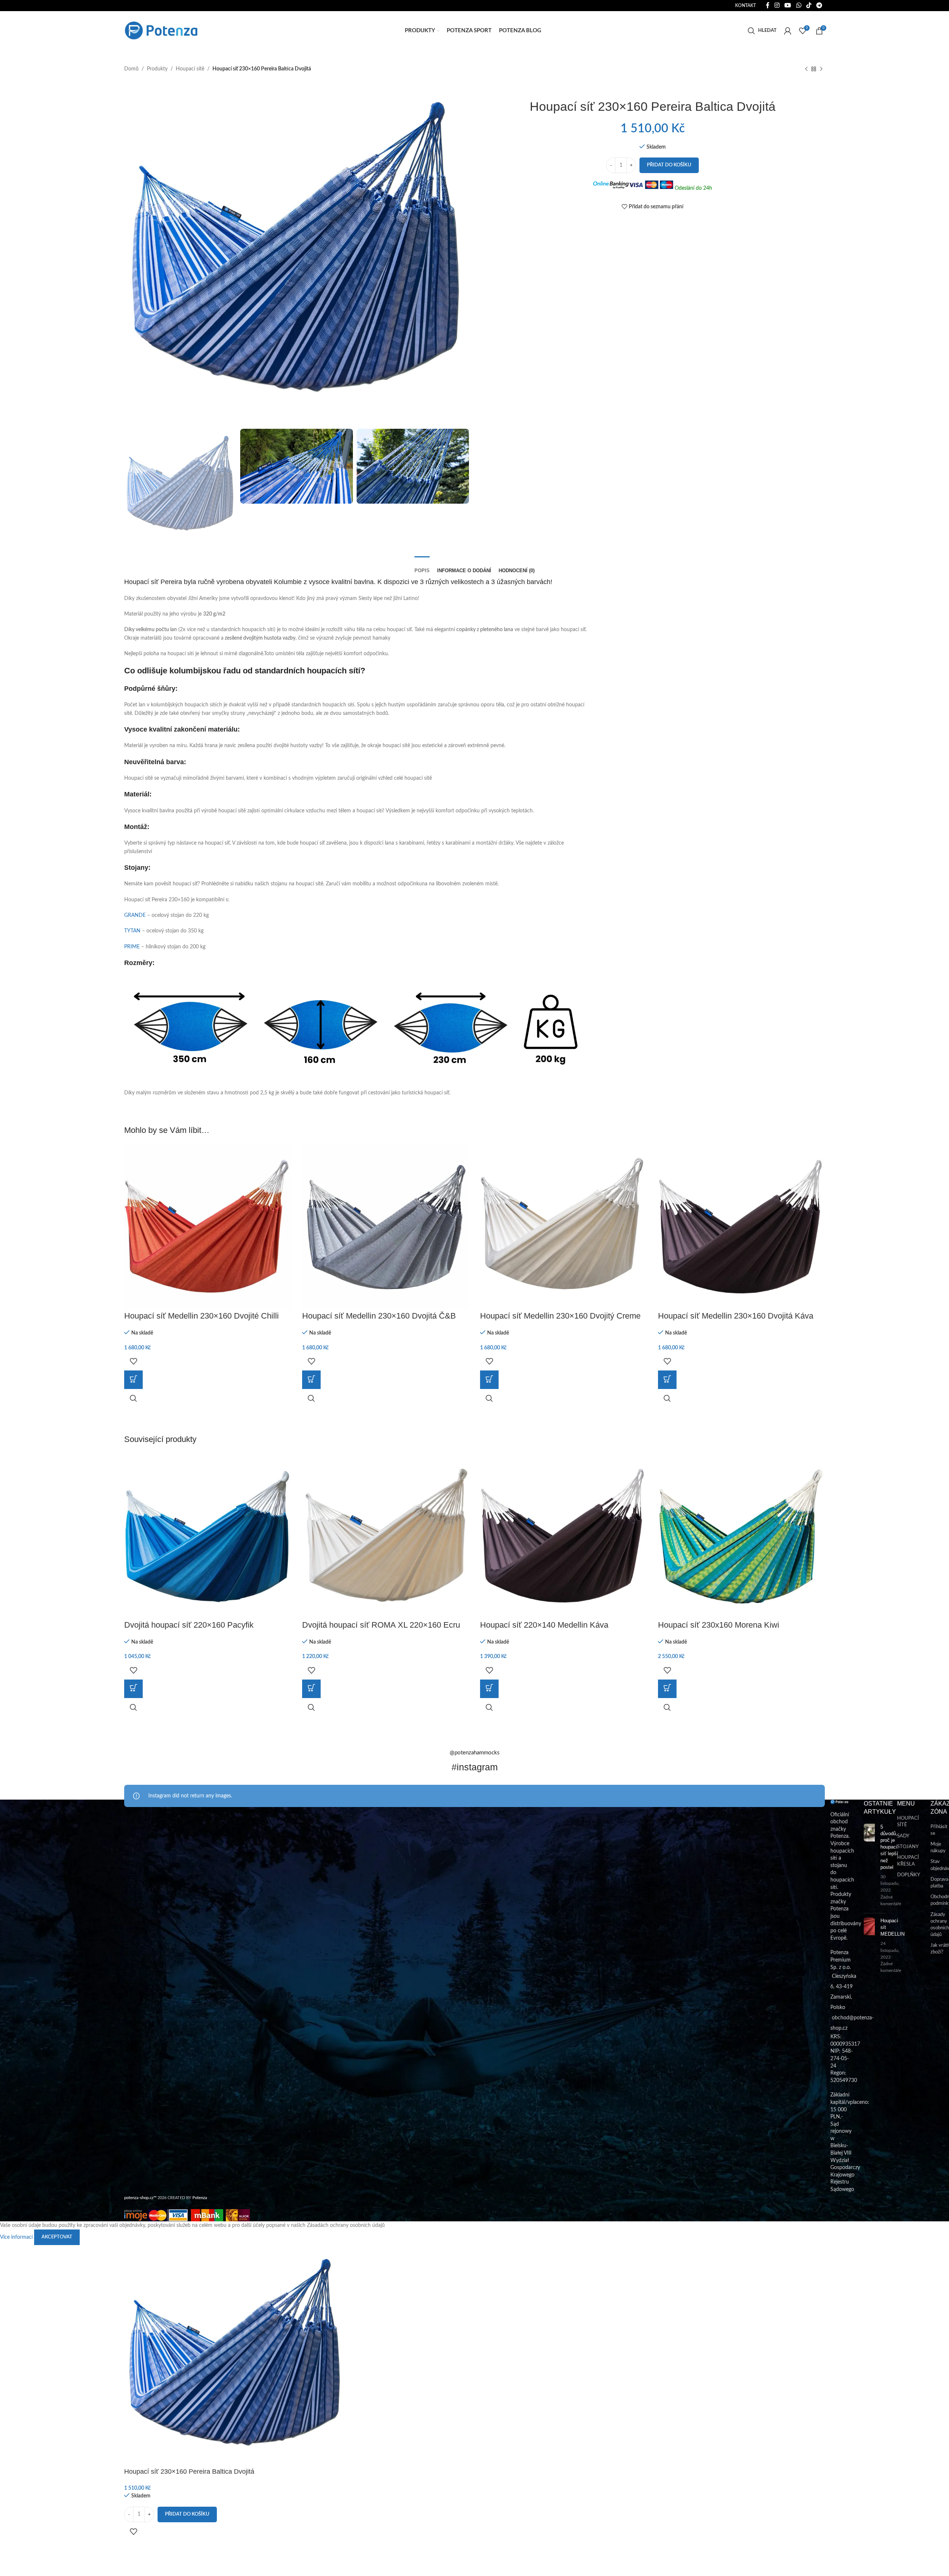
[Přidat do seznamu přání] (133, 1361)
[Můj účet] (788, 31)
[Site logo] (161, 30)
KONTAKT (745, 6)
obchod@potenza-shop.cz (150, 6)
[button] (133, 1380)
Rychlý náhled (133, 1398)
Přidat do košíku (669, 165)
